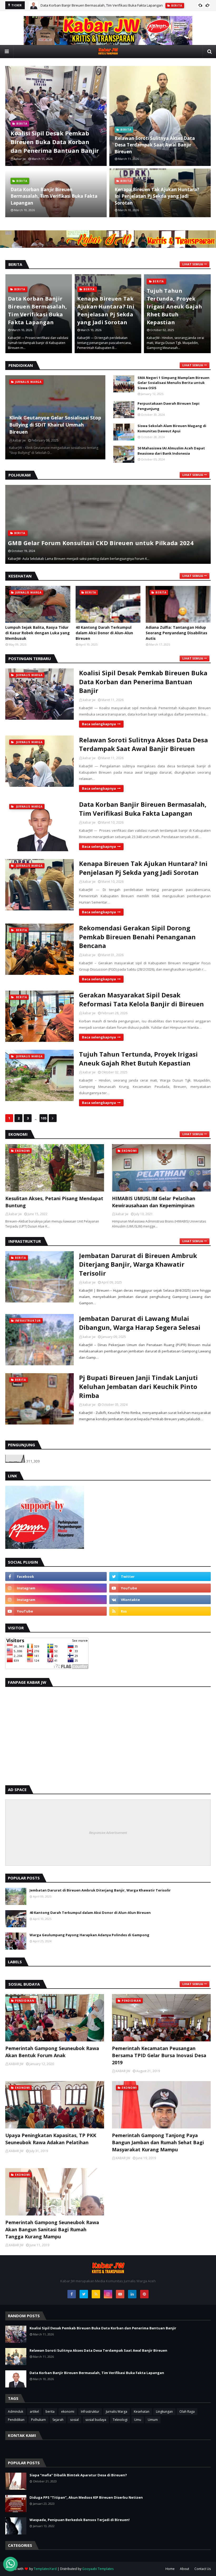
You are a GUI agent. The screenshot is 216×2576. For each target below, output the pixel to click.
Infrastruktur (90, 2412)
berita (50, 2412)
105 (44, 1118)
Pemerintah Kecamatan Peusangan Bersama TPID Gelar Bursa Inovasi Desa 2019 (159, 2055)
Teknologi (120, 2420)
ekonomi (68, 2412)
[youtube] (160, 1588)
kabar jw (89, 700)
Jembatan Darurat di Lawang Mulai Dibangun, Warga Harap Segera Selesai (140, 1323)
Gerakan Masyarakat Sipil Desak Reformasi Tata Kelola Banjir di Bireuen (141, 999)
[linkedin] (132, 2294)
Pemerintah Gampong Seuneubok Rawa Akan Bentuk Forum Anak (52, 2052)
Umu (138, 2420)
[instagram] (56, 1588)
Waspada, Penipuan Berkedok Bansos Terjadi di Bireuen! (80, 2520)
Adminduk (16, 2412)
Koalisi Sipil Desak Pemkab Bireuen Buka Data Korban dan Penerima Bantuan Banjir (55, 142)
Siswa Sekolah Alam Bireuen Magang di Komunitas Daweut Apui (172, 428)
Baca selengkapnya (99, 724)
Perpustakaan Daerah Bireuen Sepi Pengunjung (168, 406)
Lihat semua (193, 264)
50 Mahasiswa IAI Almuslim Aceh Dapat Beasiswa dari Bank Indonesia (171, 451)
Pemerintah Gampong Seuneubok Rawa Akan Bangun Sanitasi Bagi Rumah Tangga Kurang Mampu (52, 2229)
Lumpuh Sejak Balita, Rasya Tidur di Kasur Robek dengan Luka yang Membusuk (38, 633)
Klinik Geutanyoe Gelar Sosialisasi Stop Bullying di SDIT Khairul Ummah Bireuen (55, 425)
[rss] (160, 1611)
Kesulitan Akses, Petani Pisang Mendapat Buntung (54, 1202)
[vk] (160, 1600)
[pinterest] (144, 2294)
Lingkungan (164, 2412)
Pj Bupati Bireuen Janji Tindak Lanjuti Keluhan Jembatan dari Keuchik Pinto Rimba (138, 1386)
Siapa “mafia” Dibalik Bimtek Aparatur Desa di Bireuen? (78, 2475)
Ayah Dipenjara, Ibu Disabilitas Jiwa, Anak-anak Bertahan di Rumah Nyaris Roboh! (176, 306)
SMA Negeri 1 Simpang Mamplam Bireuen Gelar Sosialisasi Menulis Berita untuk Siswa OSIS (173, 383)
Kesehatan (142, 2412)
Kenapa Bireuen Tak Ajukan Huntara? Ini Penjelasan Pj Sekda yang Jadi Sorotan (104, 5)
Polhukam (38, 2420)
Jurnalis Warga (117, 2412)
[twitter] (160, 1576)
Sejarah (58, 2420)
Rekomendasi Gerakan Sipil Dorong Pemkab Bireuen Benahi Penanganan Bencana (137, 937)
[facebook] (56, 1576)
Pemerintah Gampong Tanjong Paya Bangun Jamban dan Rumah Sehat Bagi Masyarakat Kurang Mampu (158, 2142)
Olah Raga (187, 2412)
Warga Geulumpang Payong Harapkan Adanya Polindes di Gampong (89, 1935)
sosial (74, 2420)
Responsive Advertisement (108, 1833)
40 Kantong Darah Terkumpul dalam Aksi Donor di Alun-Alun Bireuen (104, 633)
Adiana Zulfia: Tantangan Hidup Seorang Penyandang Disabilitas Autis (176, 633)
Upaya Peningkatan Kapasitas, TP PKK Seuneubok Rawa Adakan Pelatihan (51, 2139)
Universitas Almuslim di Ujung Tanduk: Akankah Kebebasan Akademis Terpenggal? (101, 538)
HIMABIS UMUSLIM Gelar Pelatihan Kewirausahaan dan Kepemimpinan (154, 1202)
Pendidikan (16, 2420)
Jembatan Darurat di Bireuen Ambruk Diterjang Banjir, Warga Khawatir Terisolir (138, 1264)
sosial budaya (96, 2420)
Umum (153, 2420)
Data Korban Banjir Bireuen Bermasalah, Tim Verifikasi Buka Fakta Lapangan (54, 196)
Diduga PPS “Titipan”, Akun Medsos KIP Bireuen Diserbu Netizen (86, 2497)
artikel (34, 2412)
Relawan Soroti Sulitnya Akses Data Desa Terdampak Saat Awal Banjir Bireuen (155, 145)
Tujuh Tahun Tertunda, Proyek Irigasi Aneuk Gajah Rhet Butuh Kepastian (105, 306)
